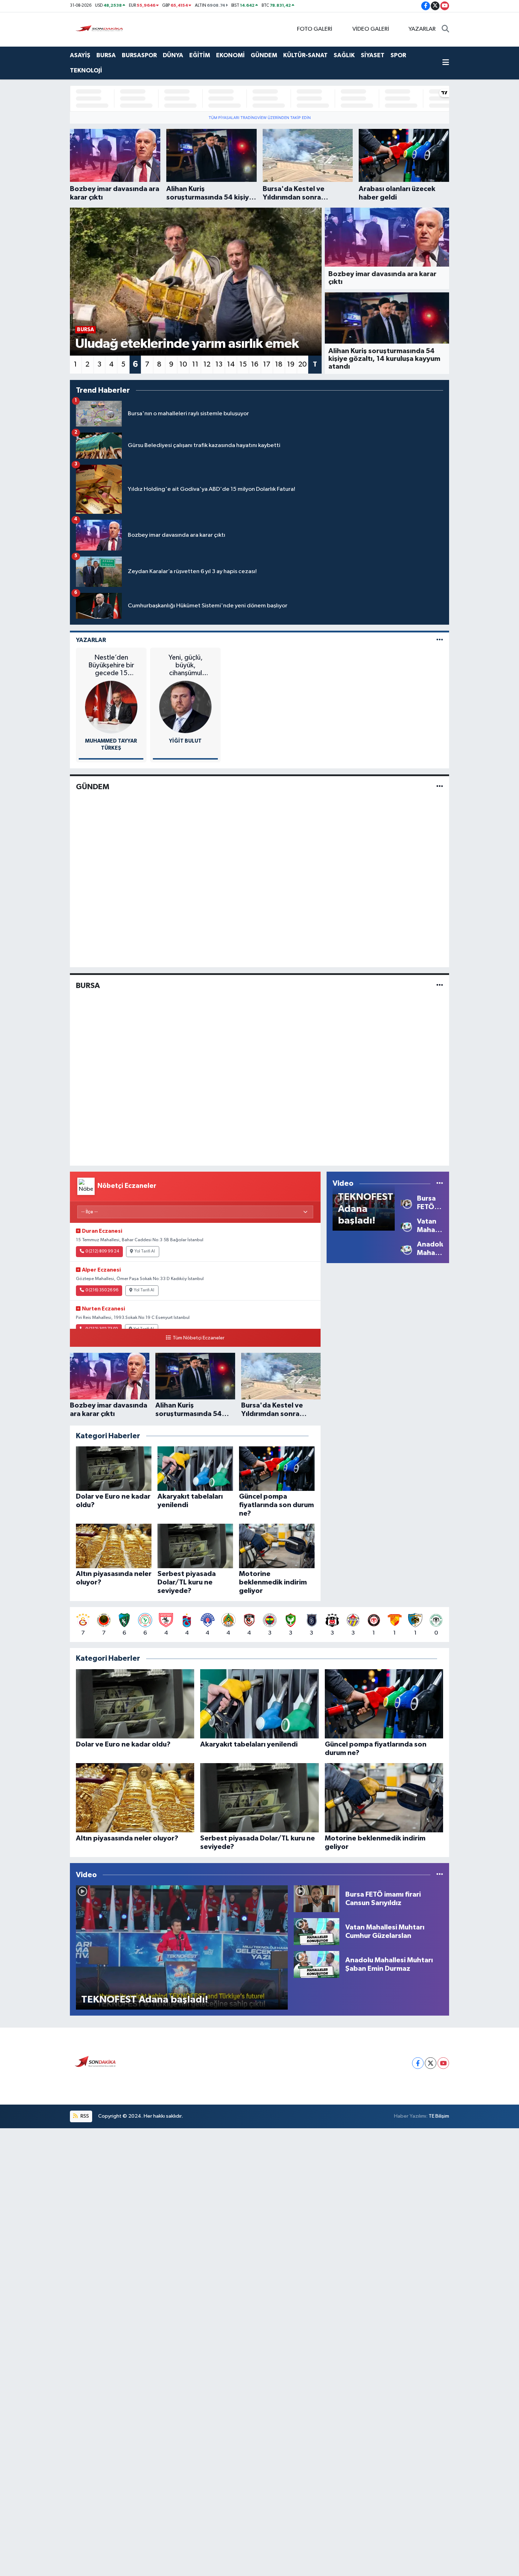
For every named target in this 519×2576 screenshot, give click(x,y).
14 (231, 364)
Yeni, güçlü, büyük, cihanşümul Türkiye (186, 665)
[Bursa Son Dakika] (101, 29)
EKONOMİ (230, 55)
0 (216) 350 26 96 (102, 1290)
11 (195, 364)
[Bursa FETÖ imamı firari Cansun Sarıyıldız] (406, 1203)
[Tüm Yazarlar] (440, 640)
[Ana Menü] (446, 63)
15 (243, 364)
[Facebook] (418, 2063)
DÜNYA (173, 55)
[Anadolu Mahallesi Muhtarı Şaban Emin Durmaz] (406, 1248)
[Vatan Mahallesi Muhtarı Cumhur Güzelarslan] (406, 1225)
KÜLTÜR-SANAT (305, 55)
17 (267, 364)
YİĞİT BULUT (185, 741)
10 (183, 364)
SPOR (398, 55)
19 (291, 364)
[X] (431, 2063)
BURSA (106, 55)
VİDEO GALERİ (371, 29)
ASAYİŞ (80, 55)
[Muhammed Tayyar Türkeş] (111, 707)
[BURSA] (440, 985)
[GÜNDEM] (440, 787)
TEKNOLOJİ (86, 70)
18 (279, 364)
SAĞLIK (344, 55)
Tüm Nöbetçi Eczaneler (198, 1338)
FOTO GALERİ (315, 29)
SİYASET (373, 55)
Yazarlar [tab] (91, 640)
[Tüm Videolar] (440, 1183)
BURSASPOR (139, 55)
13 (219, 364)
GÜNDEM (264, 55)
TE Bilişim (439, 2116)
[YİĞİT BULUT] (185, 707)
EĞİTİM (200, 55)
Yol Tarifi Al (145, 1251)
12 (207, 364)
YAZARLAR (422, 29)
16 (255, 364)
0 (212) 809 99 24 (102, 1251)
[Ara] (445, 29)
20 (303, 364)
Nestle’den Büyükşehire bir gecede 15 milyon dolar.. (111, 665)
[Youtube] (443, 2063)
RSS (84, 2116)
